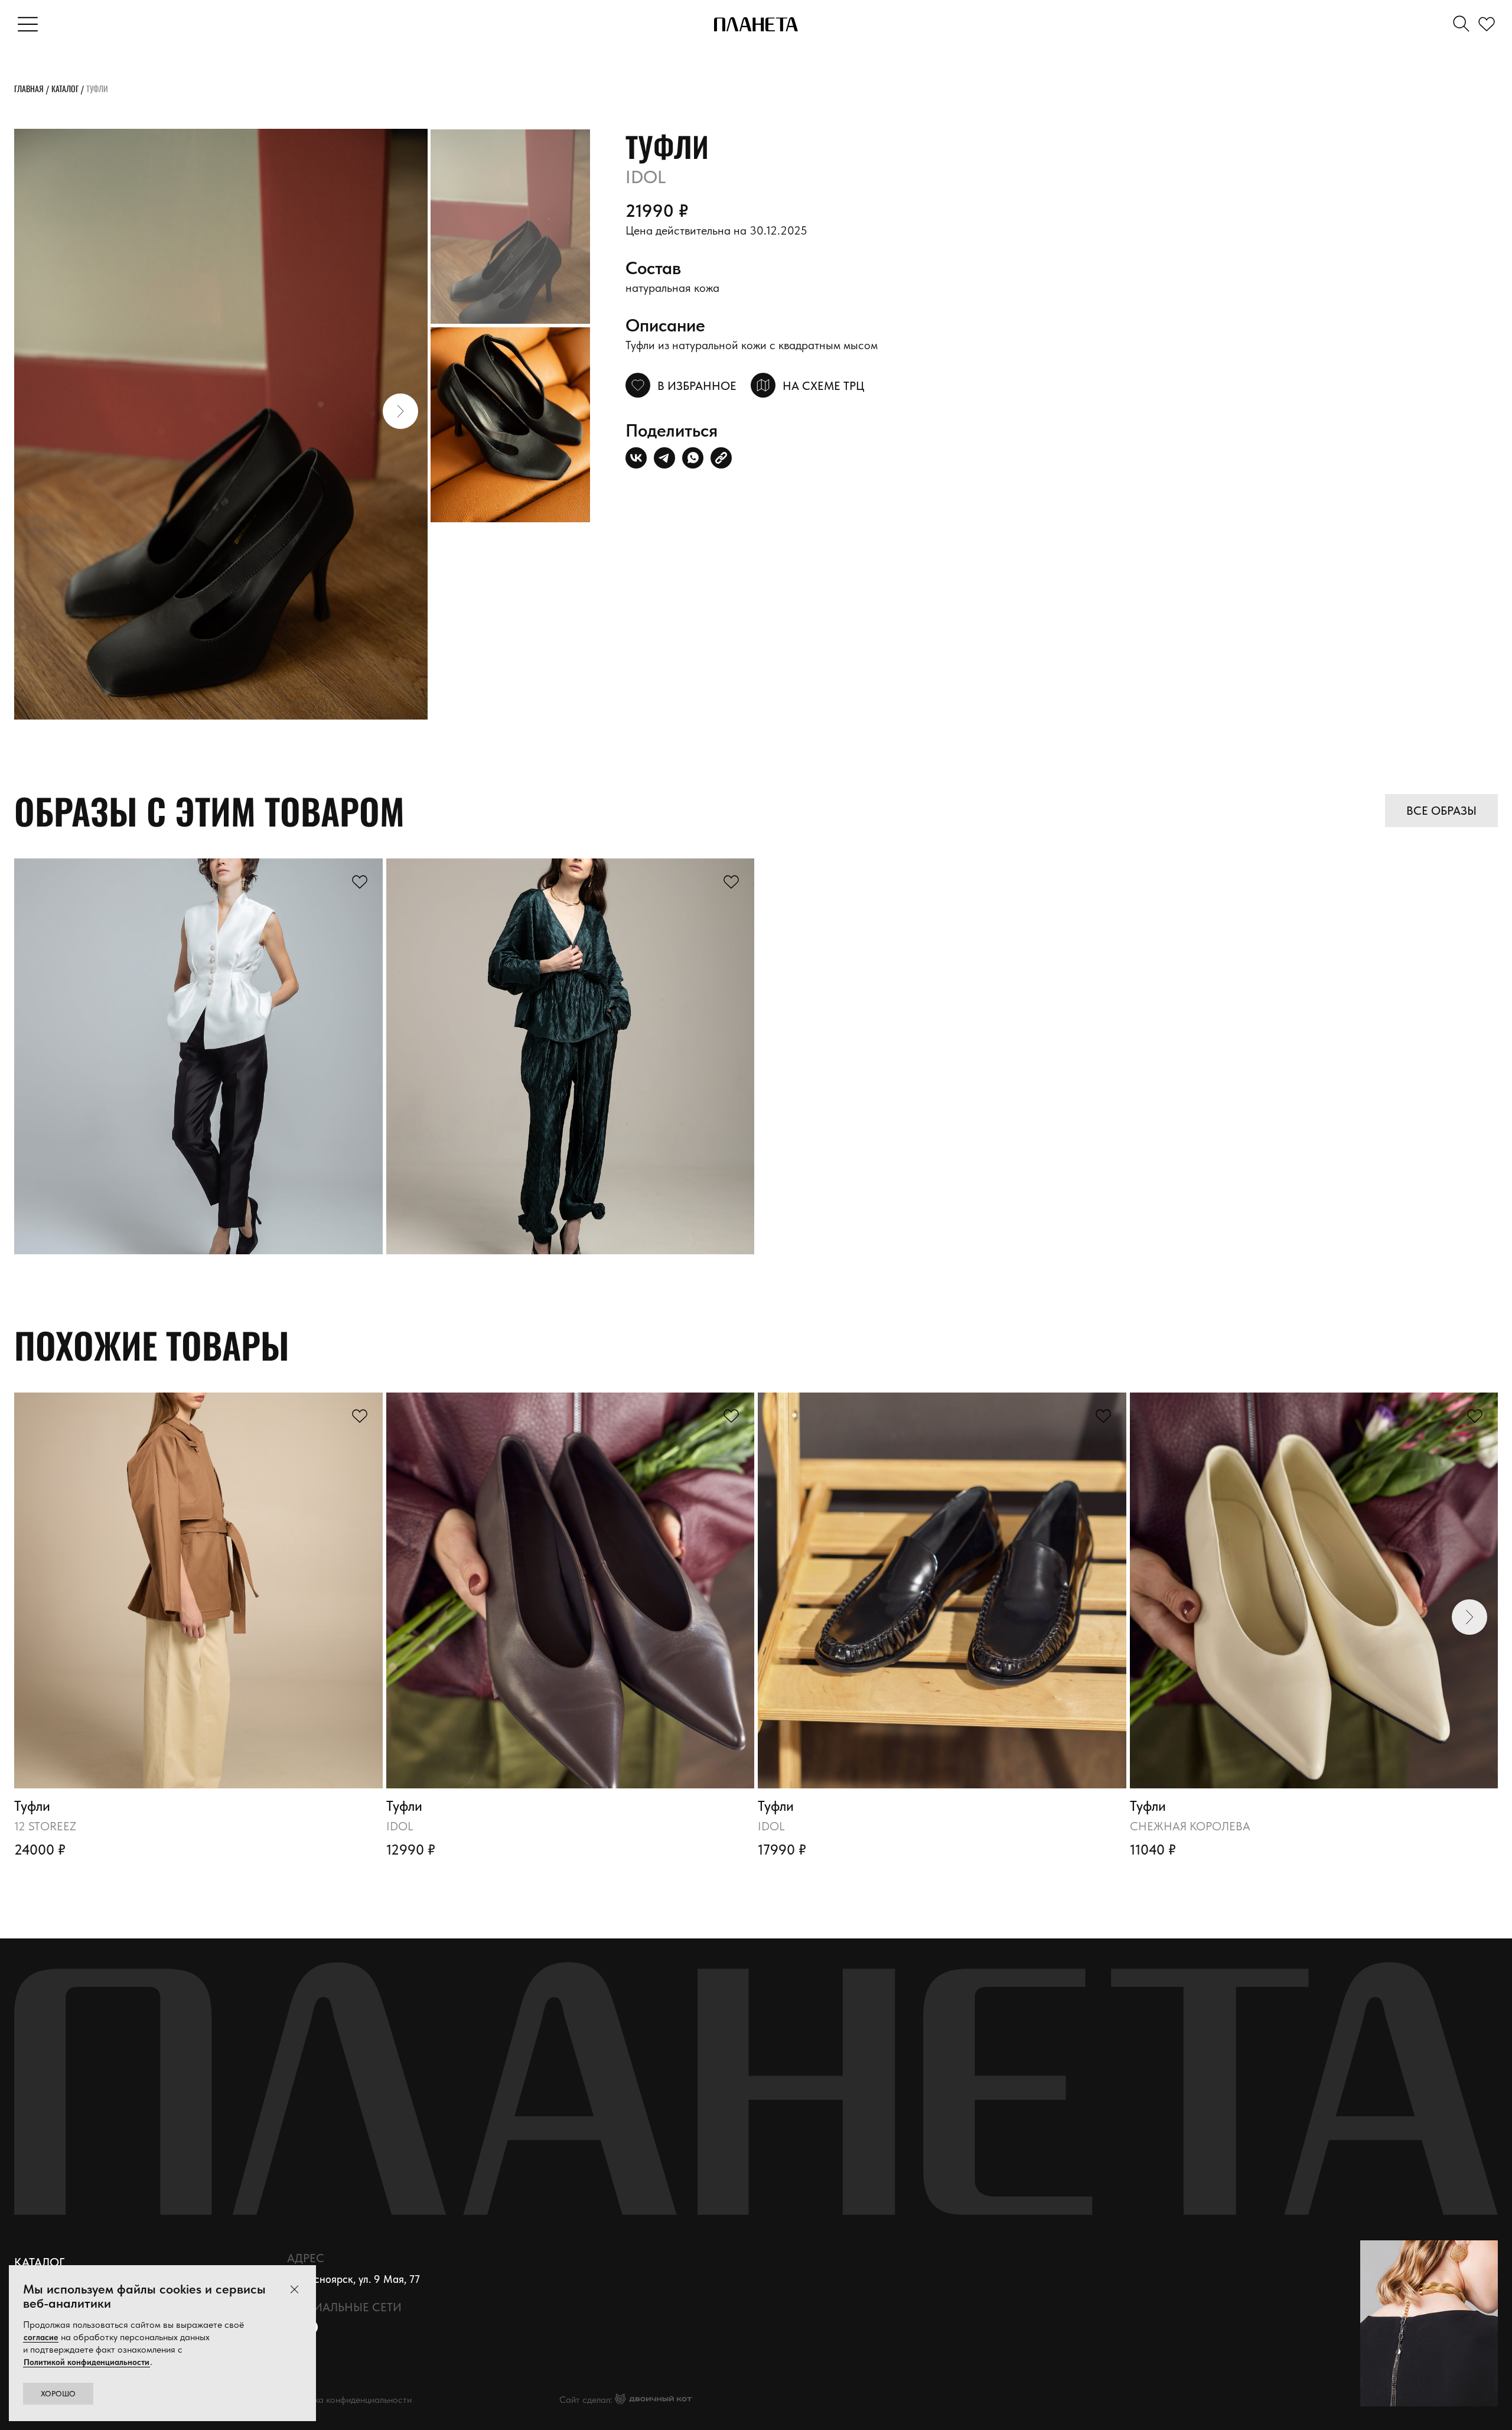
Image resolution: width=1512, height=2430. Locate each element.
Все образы (1441, 811)
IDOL (400, 1826)
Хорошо (58, 2394)
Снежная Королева (1190, 1826)
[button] (400, 411)
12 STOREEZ (45, 1826)
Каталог (65, 88)
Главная (29, 88)
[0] (1489, 25)
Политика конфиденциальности (348, 2400)
